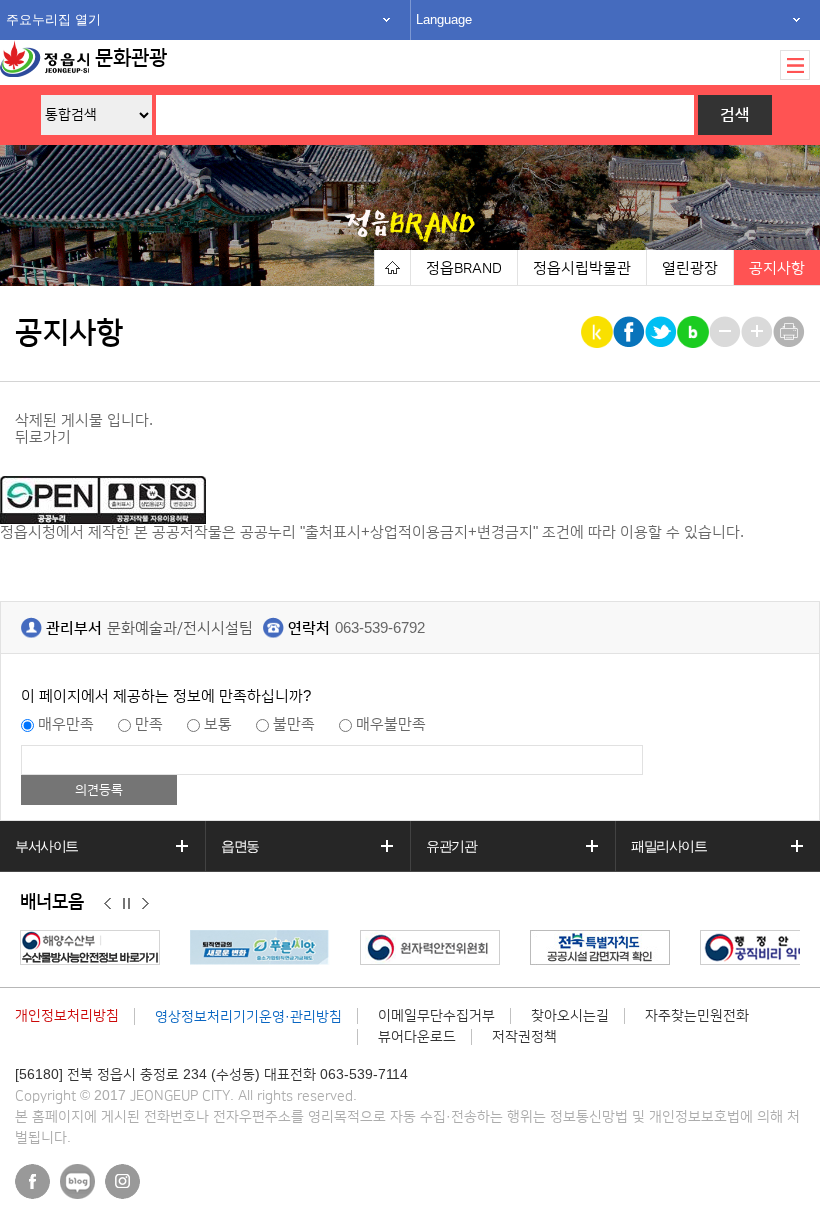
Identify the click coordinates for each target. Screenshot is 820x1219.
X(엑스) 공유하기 (662, 332)
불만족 (294, 724)
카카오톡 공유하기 (598, 332)
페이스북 (32, 1181)
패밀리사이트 (669, 846)
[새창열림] (95, 947)
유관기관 (451, 846)
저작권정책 (524, 1037)
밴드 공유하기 (694, 332)
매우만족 (66, 724)
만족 (149, 724)
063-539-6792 (380, 628)
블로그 (77, 1181)
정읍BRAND (464, 268)
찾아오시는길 (570, 1016)
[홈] (392, 267)
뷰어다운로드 (417, 1037)
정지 (126, 903)
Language (444, 19)
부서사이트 (46, 846)
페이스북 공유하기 (630, 332)
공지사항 (777, 268)
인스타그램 (122, 1181)
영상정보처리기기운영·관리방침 (248, 1017)
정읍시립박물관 (582, 268)
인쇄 (790, 332)
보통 (218, 724)
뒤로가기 (43, 437)
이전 (107, 903)
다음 (145, 903)
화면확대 (758, 332)
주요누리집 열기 (53, 19)
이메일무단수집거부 (436, 1016)
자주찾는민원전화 (697, 1016)
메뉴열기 (795, 65)
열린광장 (690, 268)
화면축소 (726, 332)
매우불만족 (391, 724)
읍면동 (240, 846)
